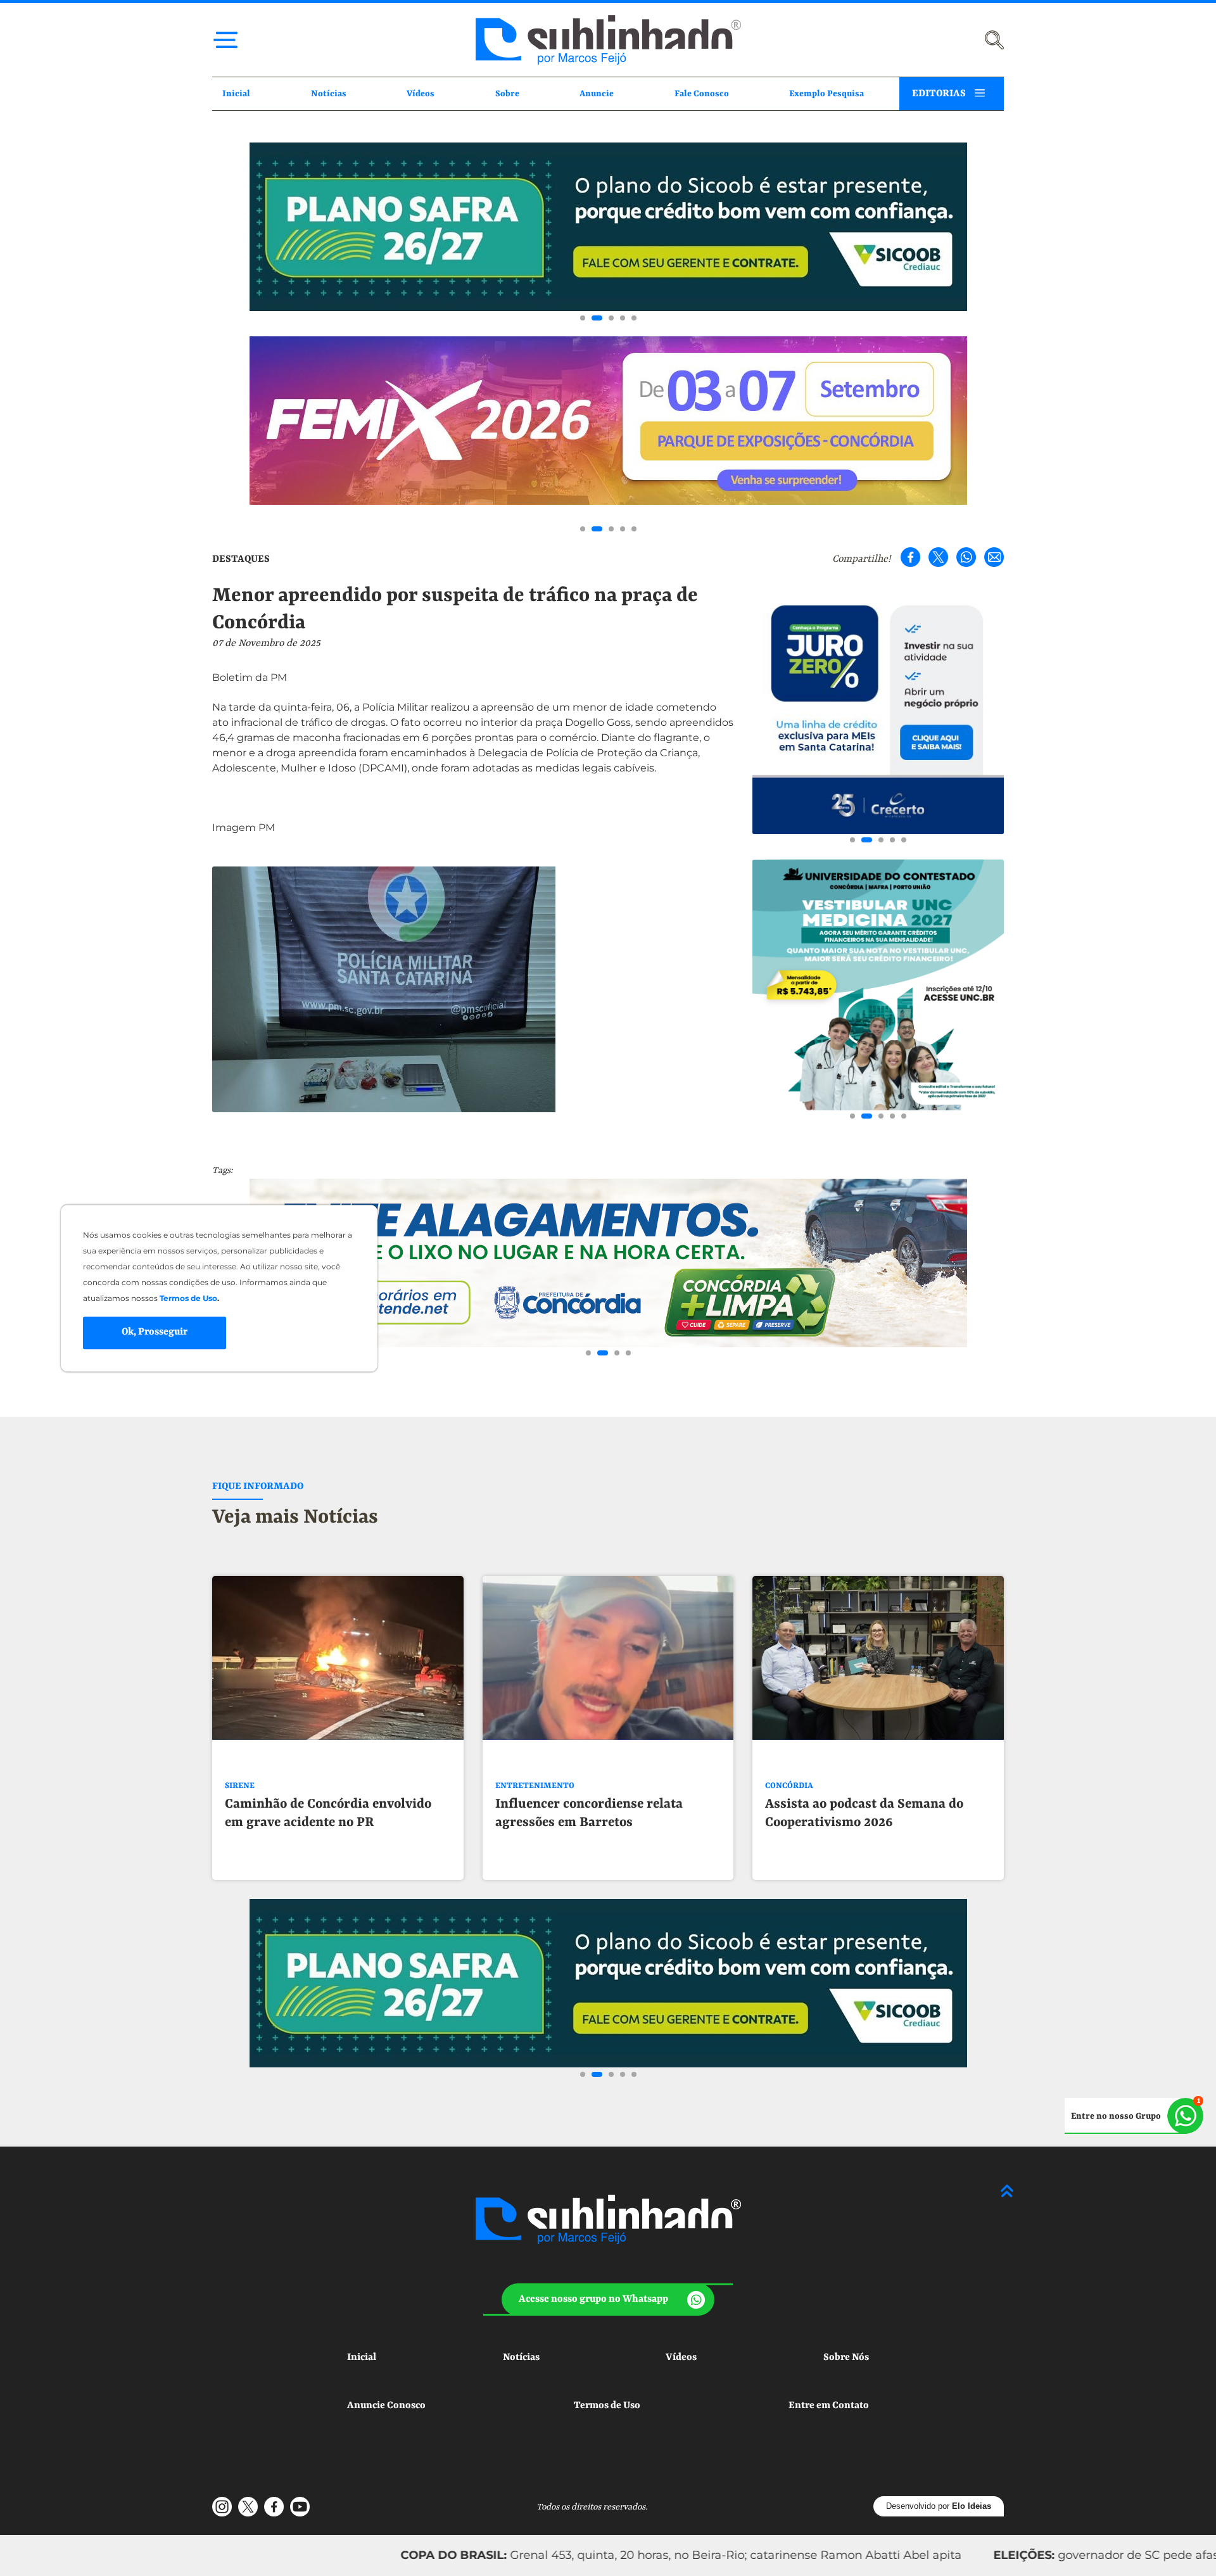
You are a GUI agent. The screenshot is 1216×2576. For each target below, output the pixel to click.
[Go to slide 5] (634, 318)
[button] (608, 2300)
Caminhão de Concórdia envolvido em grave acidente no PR (328, 1814)
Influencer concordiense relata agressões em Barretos (589, 1814)
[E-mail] (994, 557)
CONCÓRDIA (789, 1786)
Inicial (236, 94)
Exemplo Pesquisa (826, 94)
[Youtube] (300, 2507)
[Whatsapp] (966, 557)
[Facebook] (910, 557)
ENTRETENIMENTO (535, 1786)
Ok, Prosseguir (155, 1333)
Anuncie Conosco (386, 2406)
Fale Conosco (702, 94)
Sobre (507, 94)
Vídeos (421, 94)
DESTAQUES (241, 559)
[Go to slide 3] (608, 318)
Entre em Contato (829, 2406)
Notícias (329, 94)
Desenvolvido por (939, 2506)
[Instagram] (222, 2507)
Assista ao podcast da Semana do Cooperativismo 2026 (864, 1814)
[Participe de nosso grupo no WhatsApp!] (1134, 2116)
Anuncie (597, 94)
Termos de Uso (607, 2406)
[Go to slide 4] (623, 318)
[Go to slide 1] (583, 318)
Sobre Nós (846, 2357)
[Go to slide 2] (594, 318)
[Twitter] (938, 557)
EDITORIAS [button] (939, 94)
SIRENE (240, 1786)
